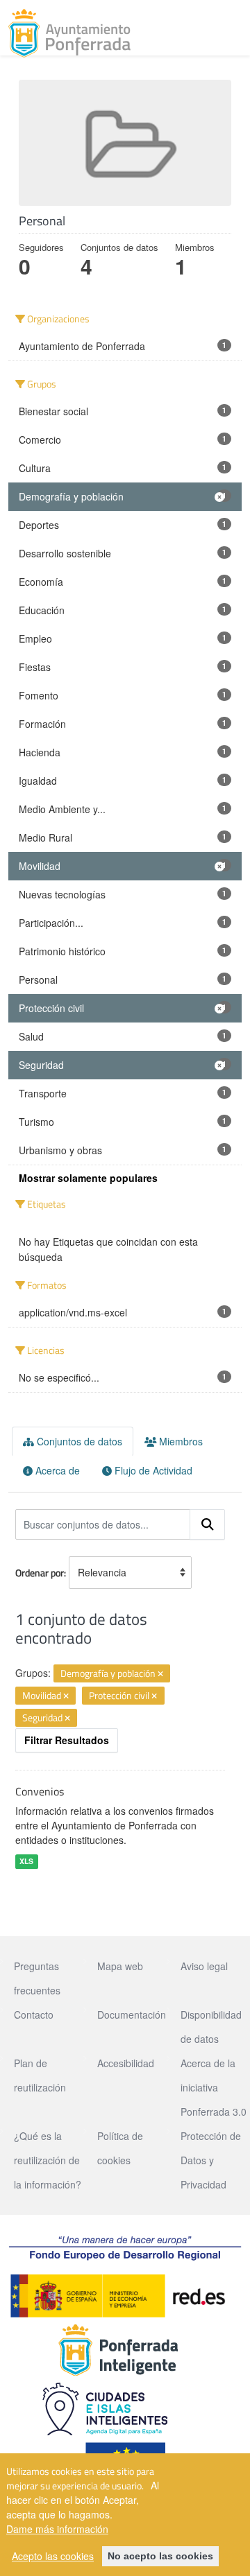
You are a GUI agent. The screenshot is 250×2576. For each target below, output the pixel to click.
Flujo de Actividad (152, 1470)
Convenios (40, 1791)
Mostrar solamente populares (88, 1178)
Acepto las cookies (53, 2556)
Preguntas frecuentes (37, 1978)
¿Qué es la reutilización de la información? (48, 2160)
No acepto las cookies (160, 2556)
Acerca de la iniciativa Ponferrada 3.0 (214, 2087)
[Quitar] (160, 1674)
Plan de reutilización (40, 2075)
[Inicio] (69, 33)
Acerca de (56, 1470)
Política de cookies (120, 2148)
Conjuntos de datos (78, 1441)
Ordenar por (40, 1573)
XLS (26, 1861)
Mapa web (120, 1966)
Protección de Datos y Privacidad (211, 2160)
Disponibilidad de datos (211, 2027)
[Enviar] (208, 1524)
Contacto (34, 2014)
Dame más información (57, 2529)
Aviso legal (204, 1966)
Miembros (180, 1441)
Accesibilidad (126, 2063)
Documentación (132, 2014)
